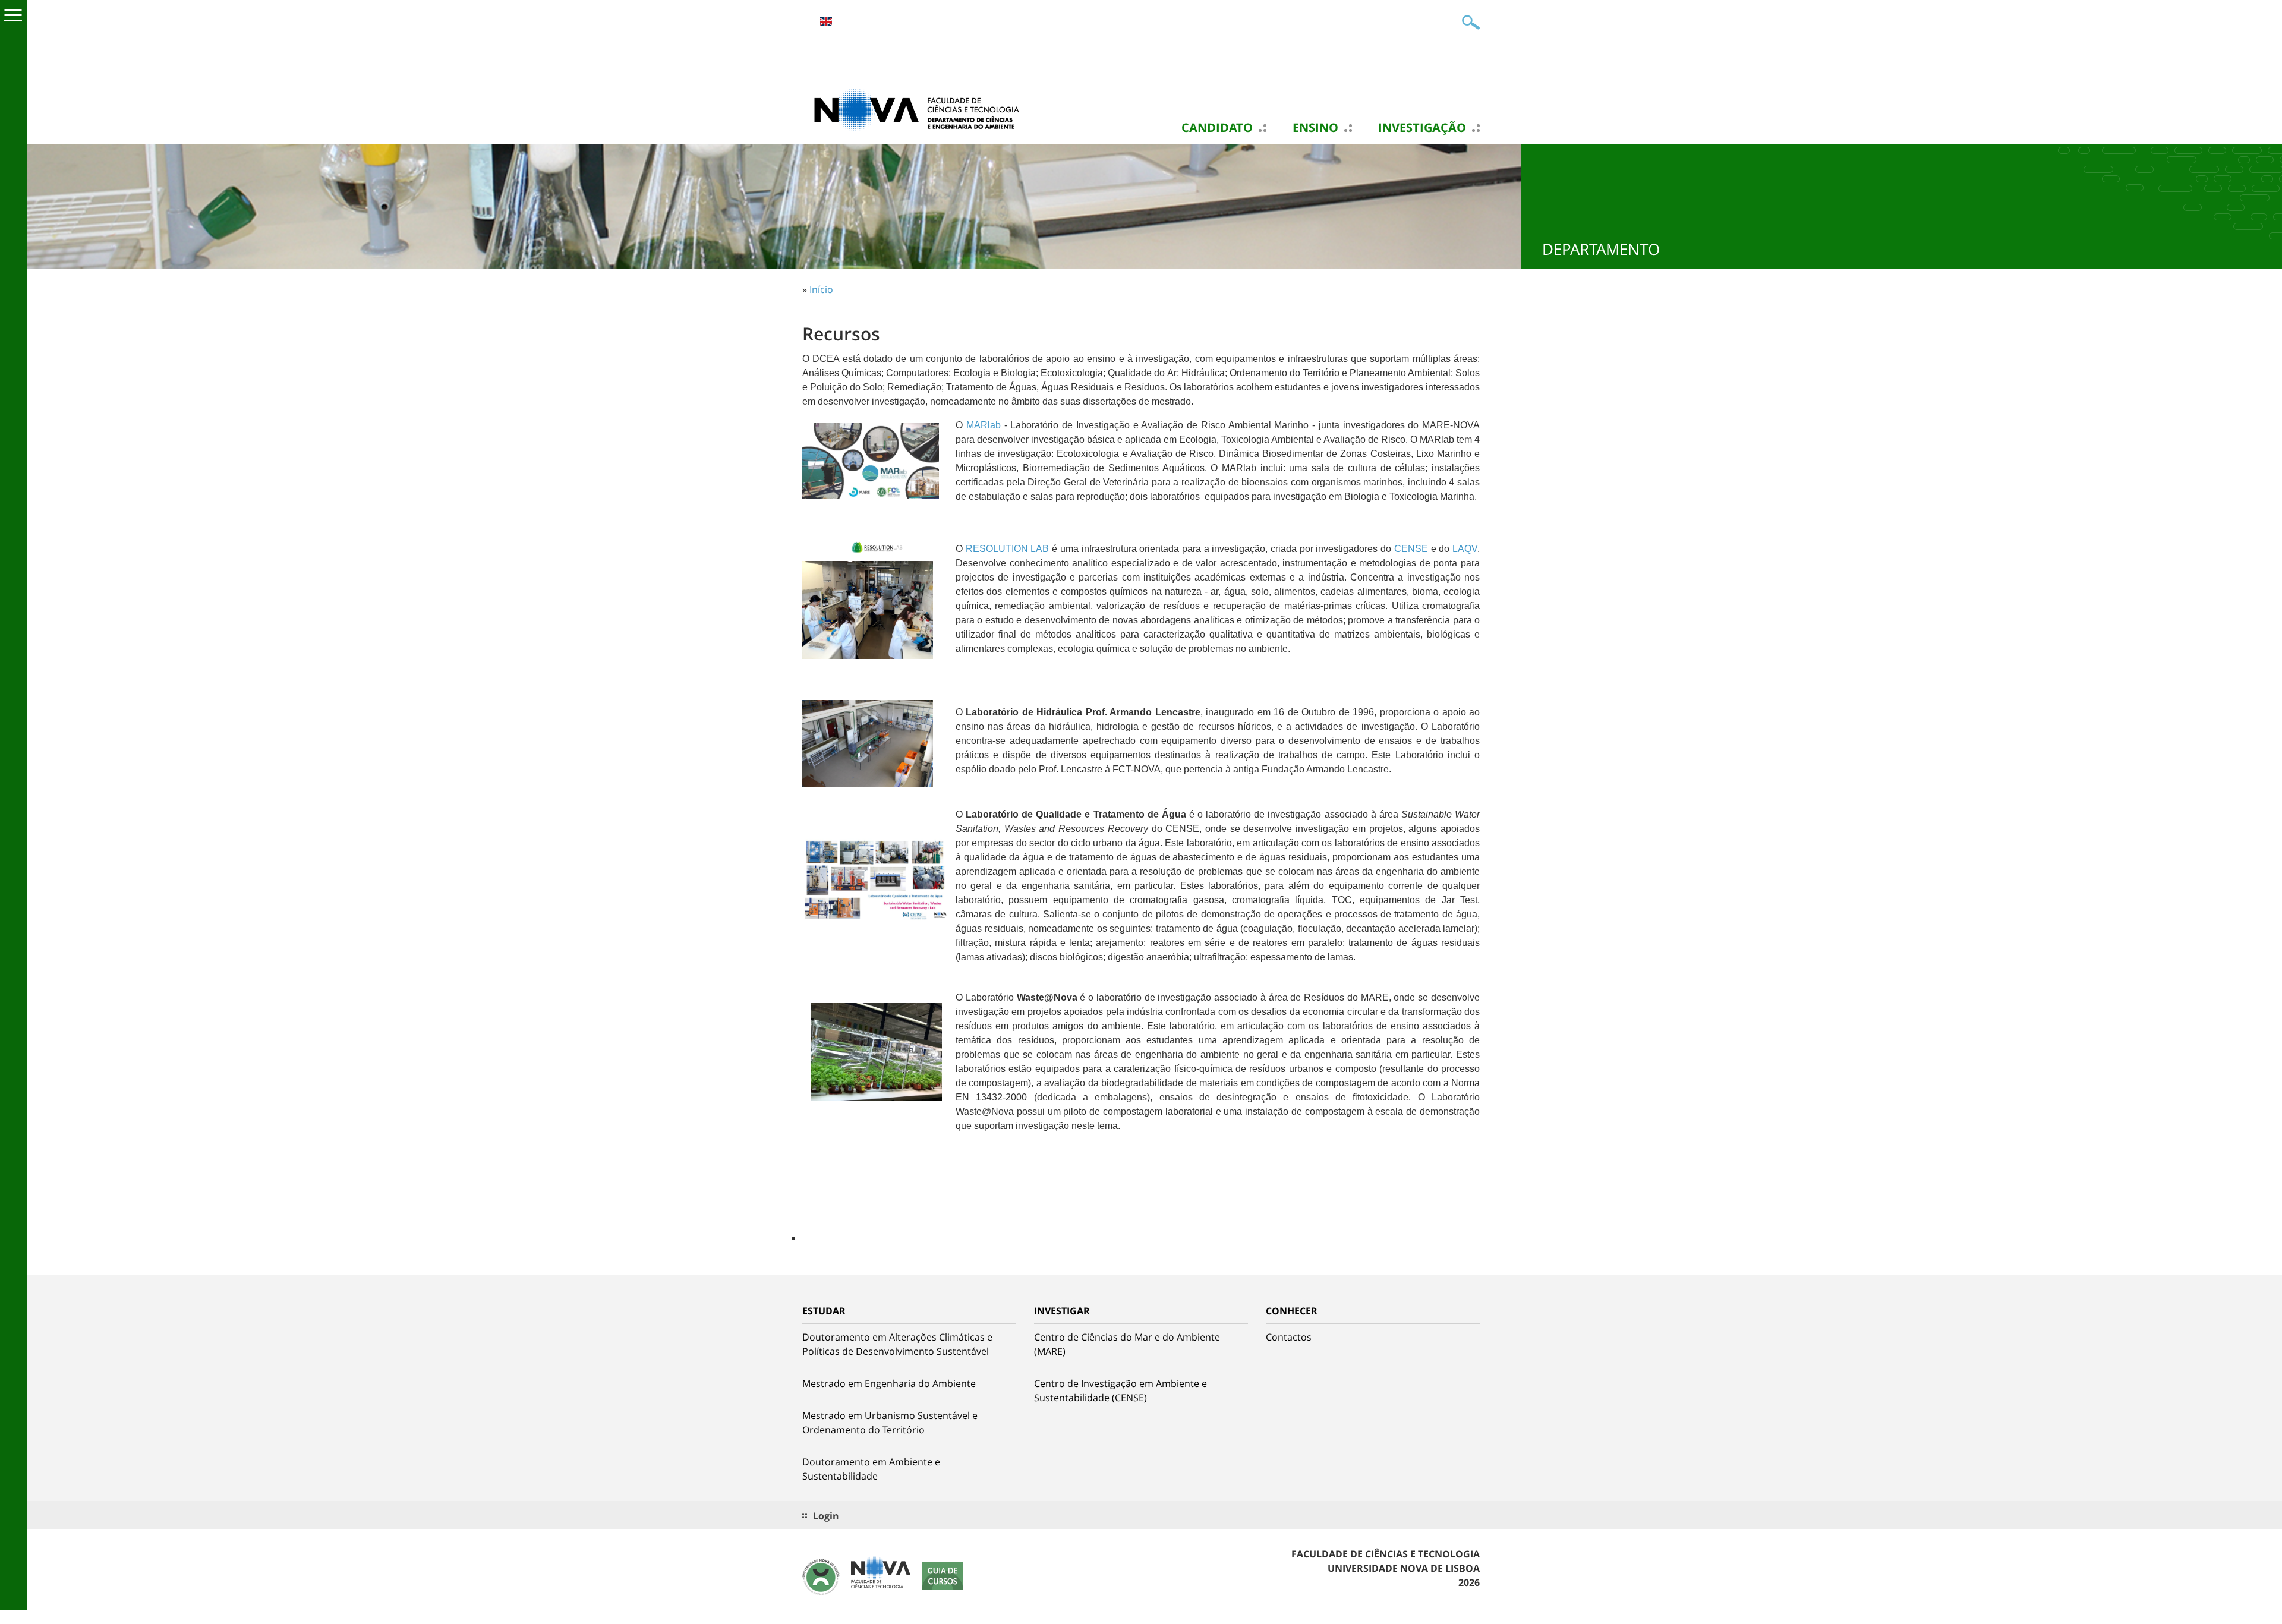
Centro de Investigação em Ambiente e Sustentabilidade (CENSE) (1120, 1390)
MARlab (984, 425)
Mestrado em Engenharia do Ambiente (889, 1383)
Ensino (1315, 128)
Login (826, 1516)
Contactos (1289, 1337)
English (826, 22)
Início (821, 289)
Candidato (1217, 128)
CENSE (1411, 549)
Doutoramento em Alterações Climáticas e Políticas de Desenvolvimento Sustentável (897, 1344)
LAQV (1465, 549)
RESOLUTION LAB (1008, 549)
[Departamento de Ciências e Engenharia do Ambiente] (921, 109)
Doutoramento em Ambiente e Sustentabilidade (871, 1469)
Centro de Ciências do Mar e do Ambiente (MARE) (1127, 1344)
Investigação (1422, 128)
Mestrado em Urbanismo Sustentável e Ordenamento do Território (890, 1423)
